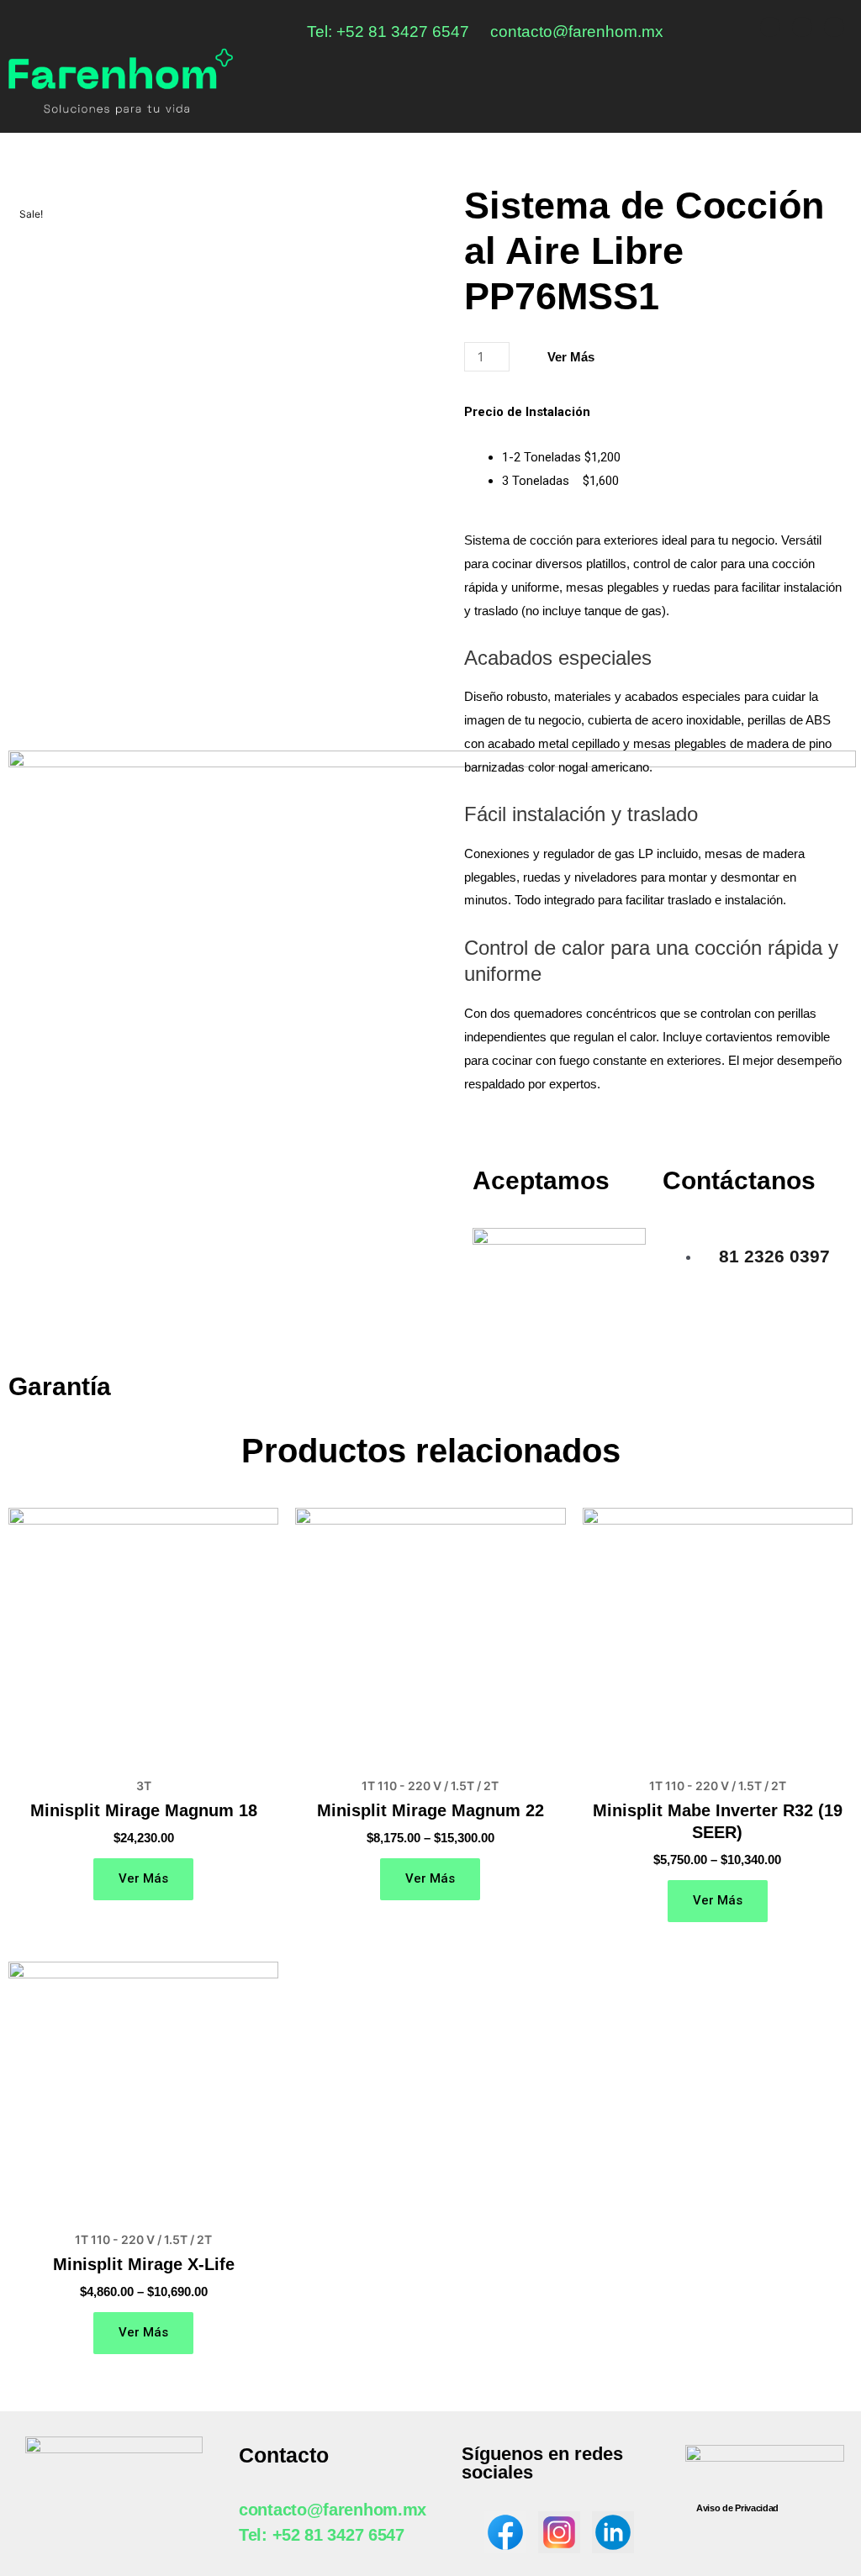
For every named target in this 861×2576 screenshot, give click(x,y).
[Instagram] (802, 27)
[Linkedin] (834, 27)
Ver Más (571, 357)
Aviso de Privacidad (737, 2508)
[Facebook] (770, 27)
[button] (839, 75)
